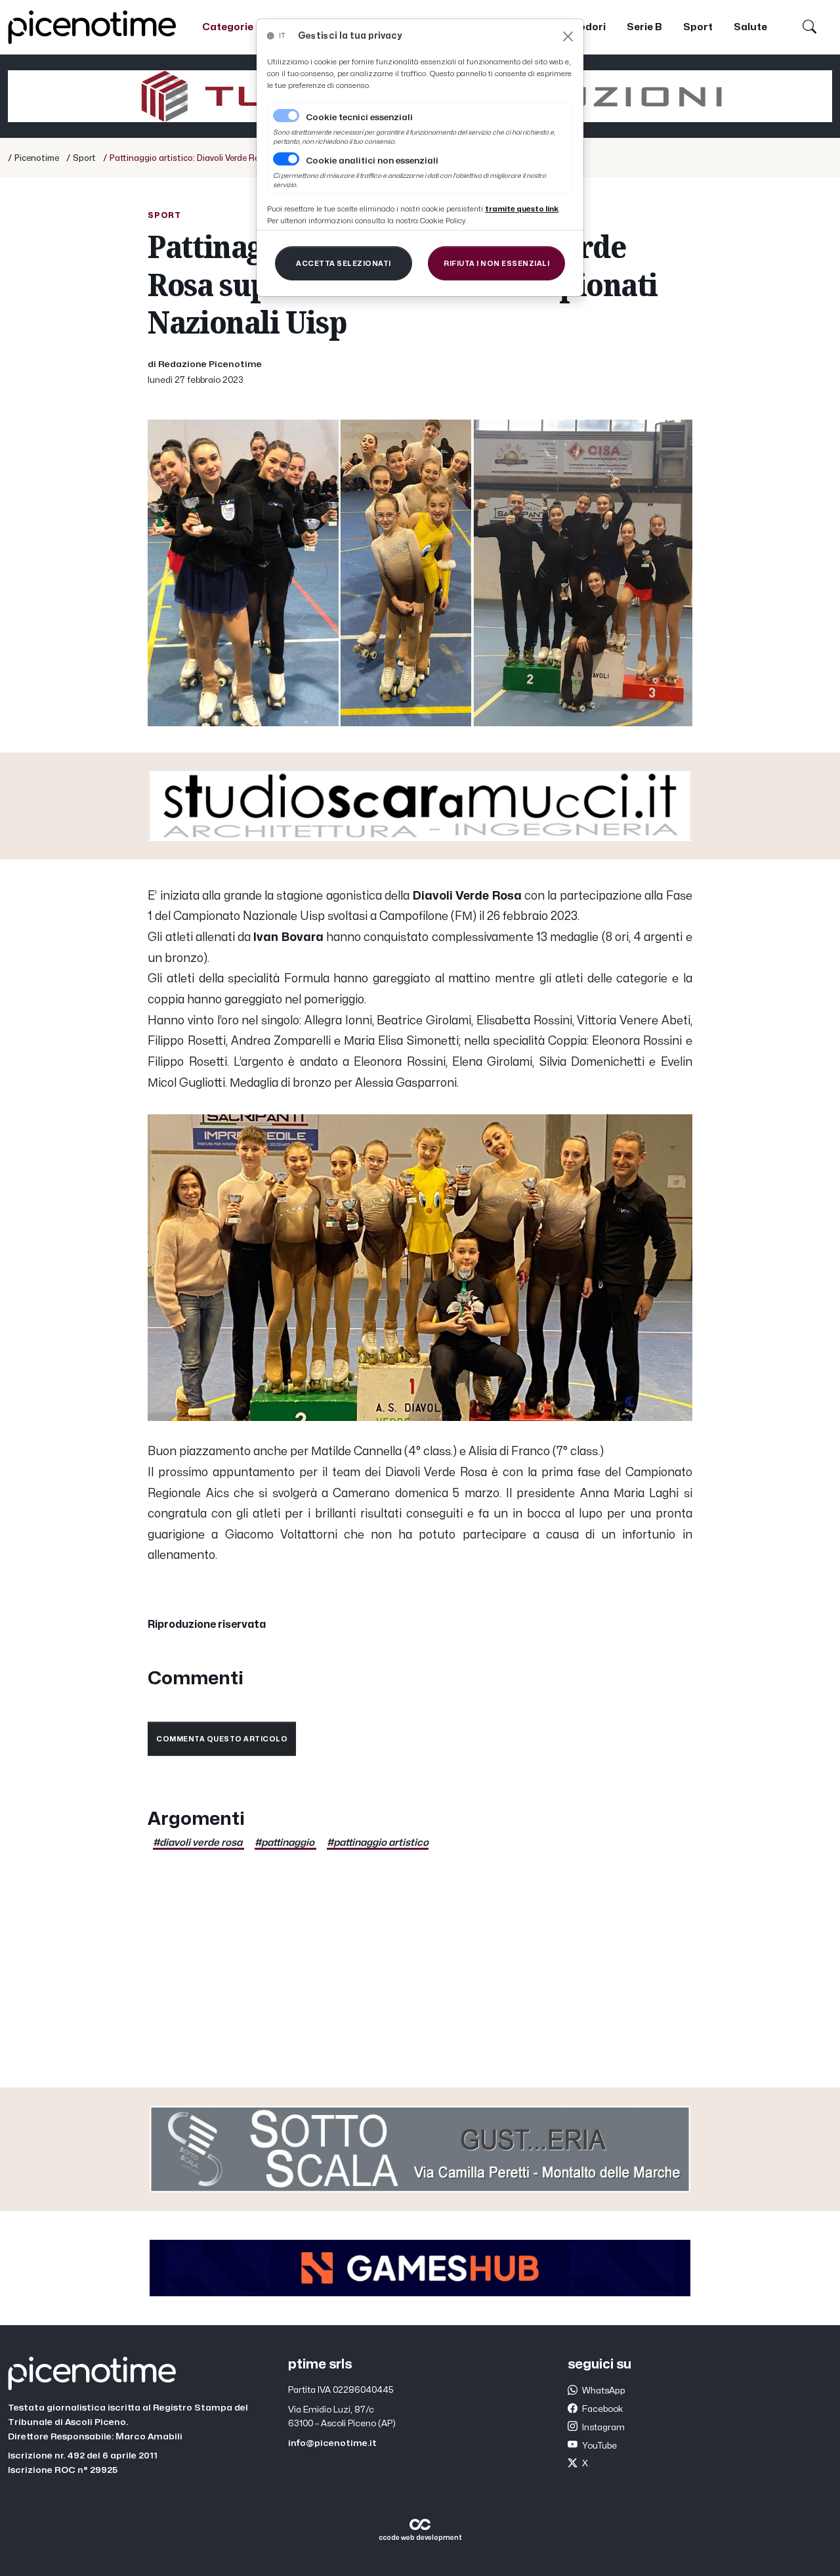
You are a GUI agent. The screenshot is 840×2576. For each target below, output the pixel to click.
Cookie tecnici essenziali (359, 118)
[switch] (286, 159)
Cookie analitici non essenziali (372, 161)
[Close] (568, 36)
